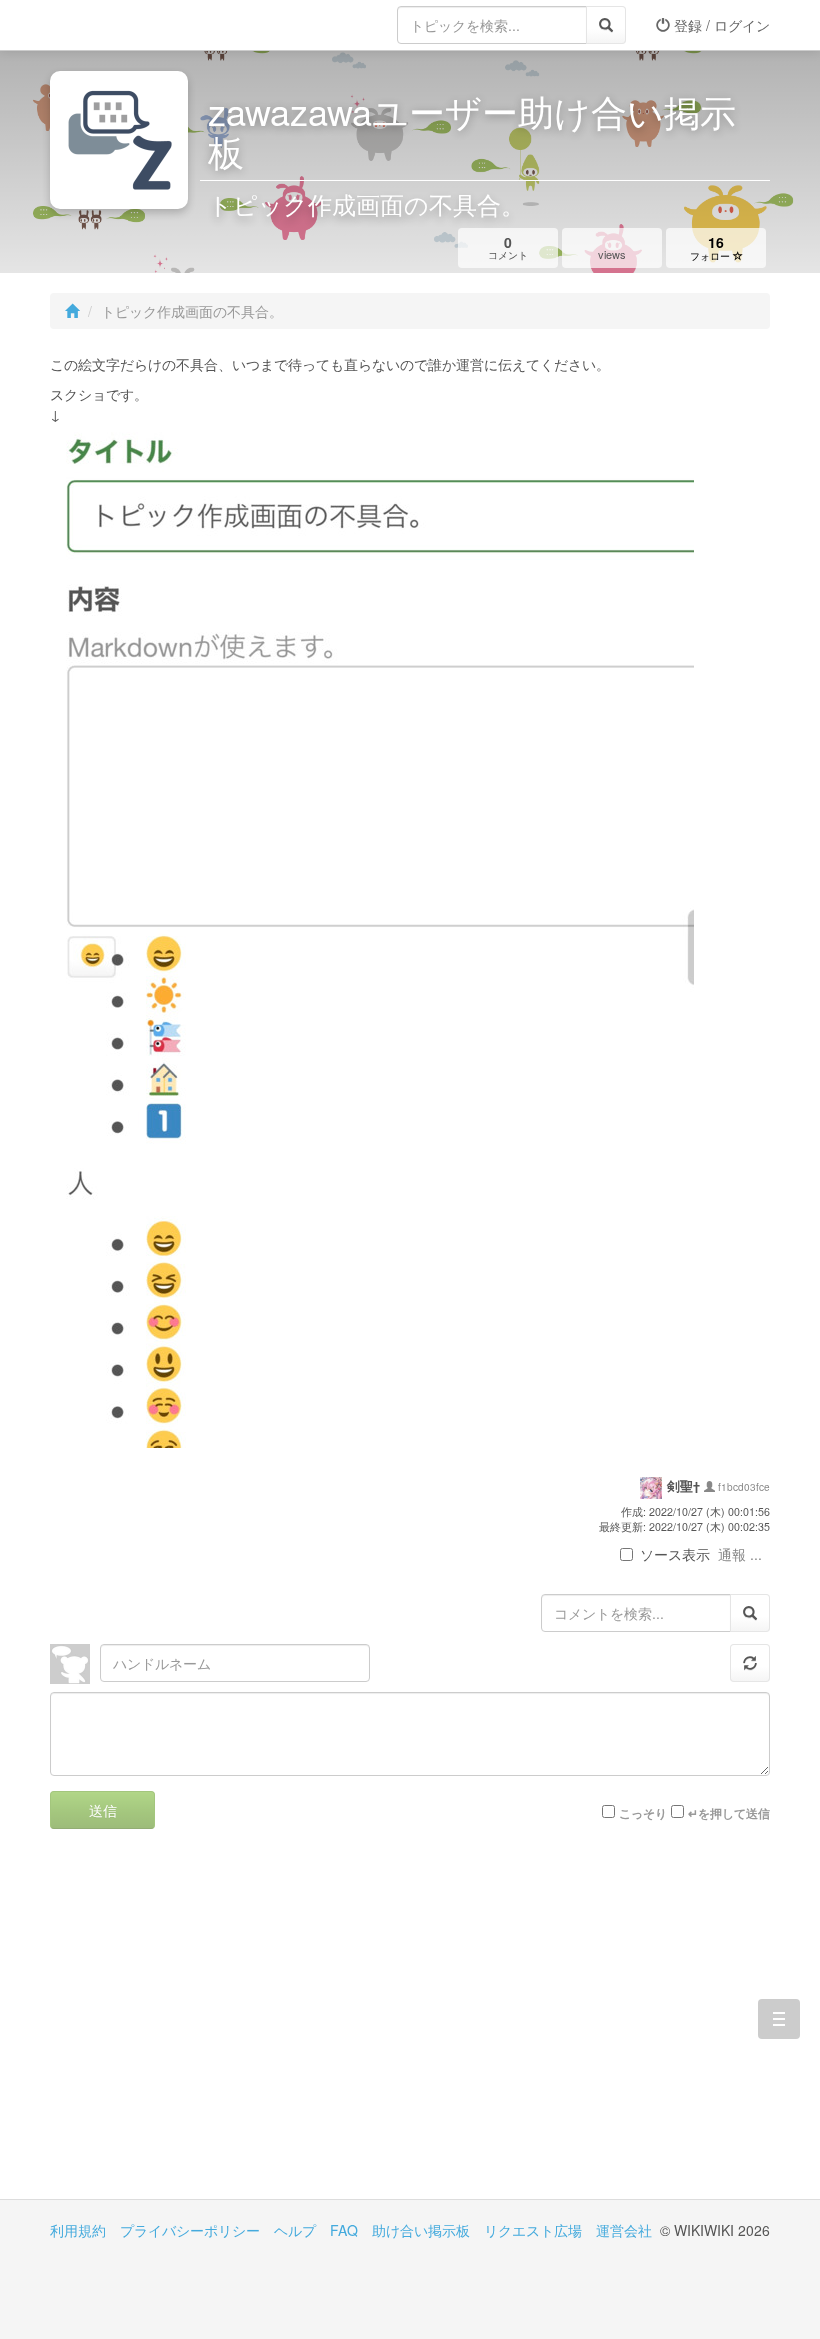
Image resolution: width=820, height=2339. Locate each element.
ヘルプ (295, 2230)
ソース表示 (675, 1554)
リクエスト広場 (533, 2230)
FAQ (344, 2230)
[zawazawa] (130, 25)
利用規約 (78, 2230)
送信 (103, 1810)
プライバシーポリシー (190, 2230)
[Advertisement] (230, 2029)
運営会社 (624, 2230)
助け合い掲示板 (421, 2230)
